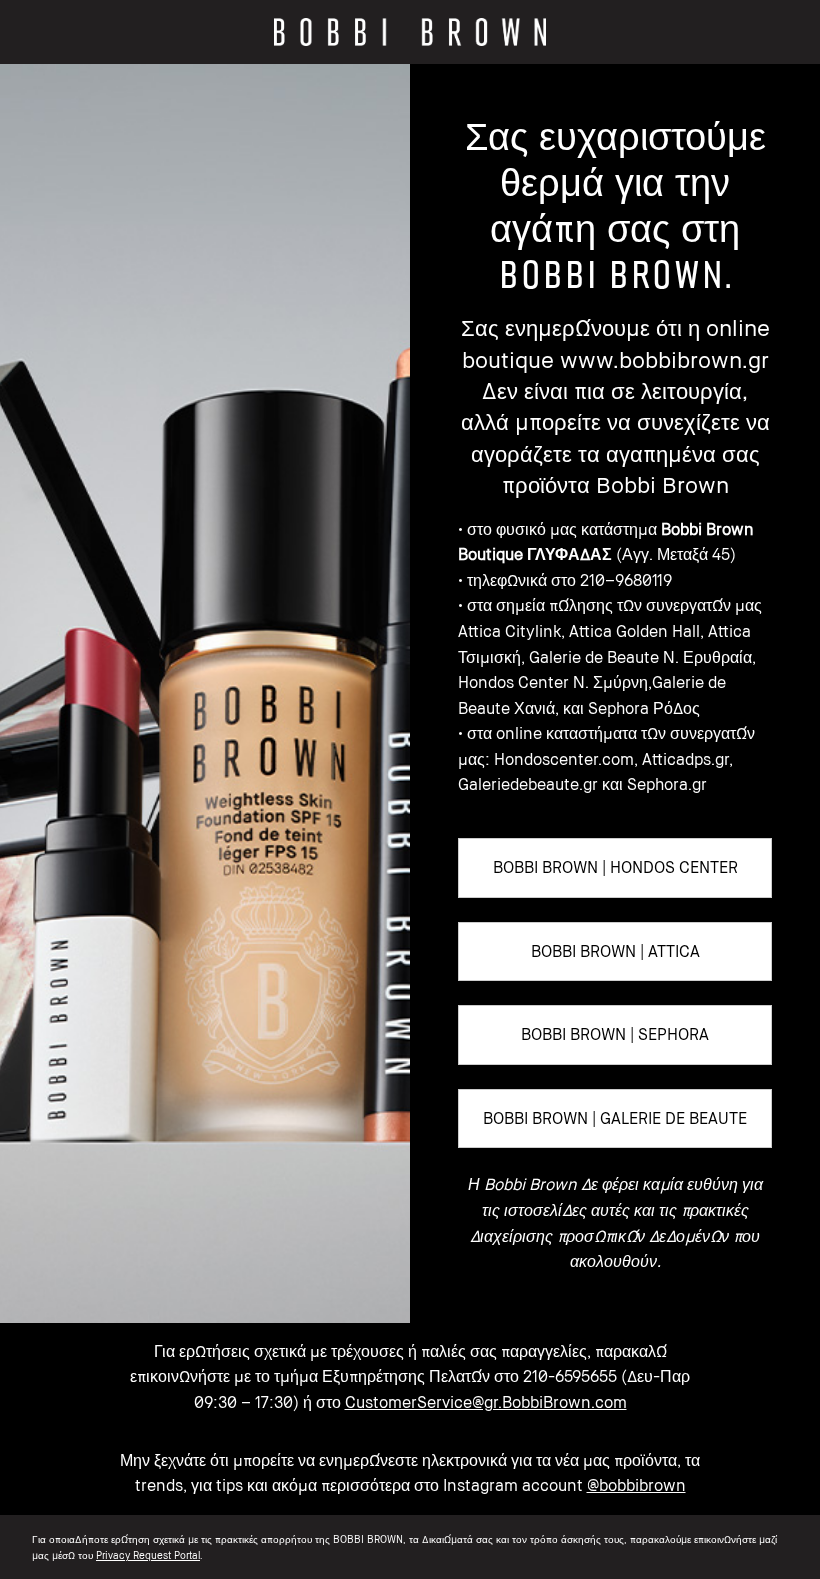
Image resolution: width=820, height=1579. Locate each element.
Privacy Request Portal (148, 1555)
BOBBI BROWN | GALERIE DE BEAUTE (615, 1118)
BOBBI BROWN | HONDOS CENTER (615, 867)
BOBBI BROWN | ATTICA (615, 951)
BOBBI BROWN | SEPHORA (615, 1034)
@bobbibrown (636, 1485)
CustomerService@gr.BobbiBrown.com (486, 1402)
